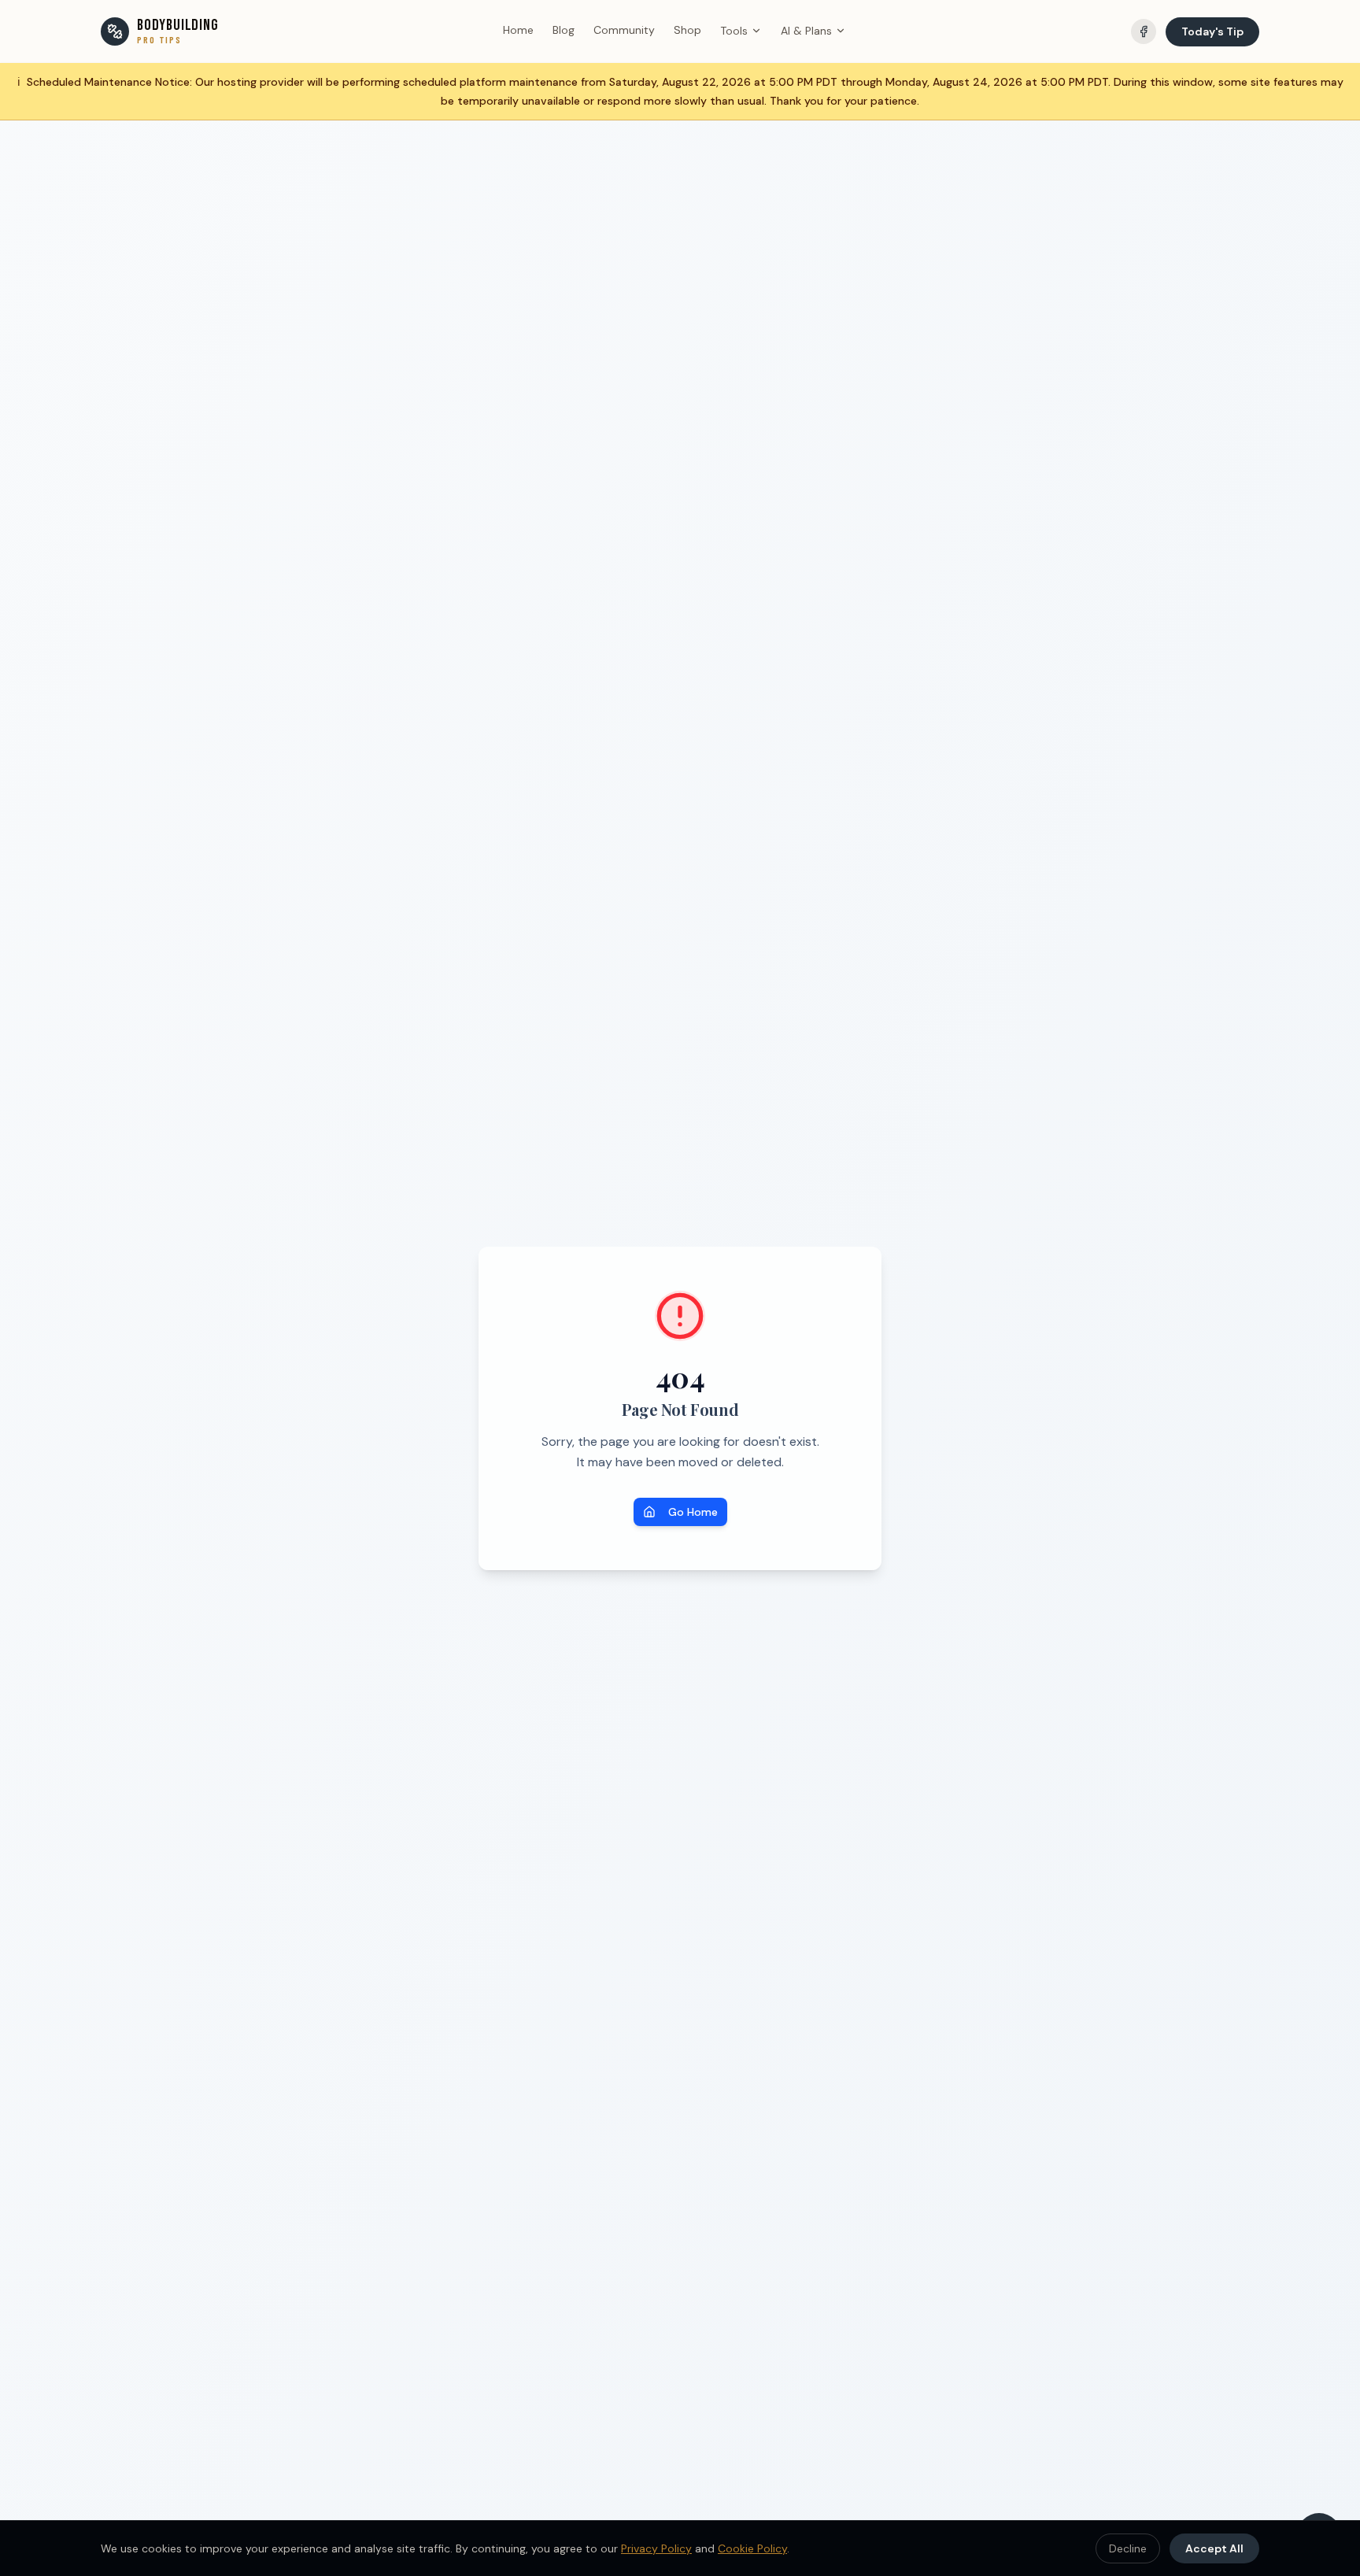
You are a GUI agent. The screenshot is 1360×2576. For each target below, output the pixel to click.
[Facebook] (1144, 31)
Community (624, 30)
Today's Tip (1212, 31)
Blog (564, 30)
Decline (1128, 2548)
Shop (687, 30)
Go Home (693, 1512)
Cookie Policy (752, 2548)
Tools (734, 31)
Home (518, 30)
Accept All (1214, 2548)
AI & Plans (806, 31)
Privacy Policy (656, 2548)
